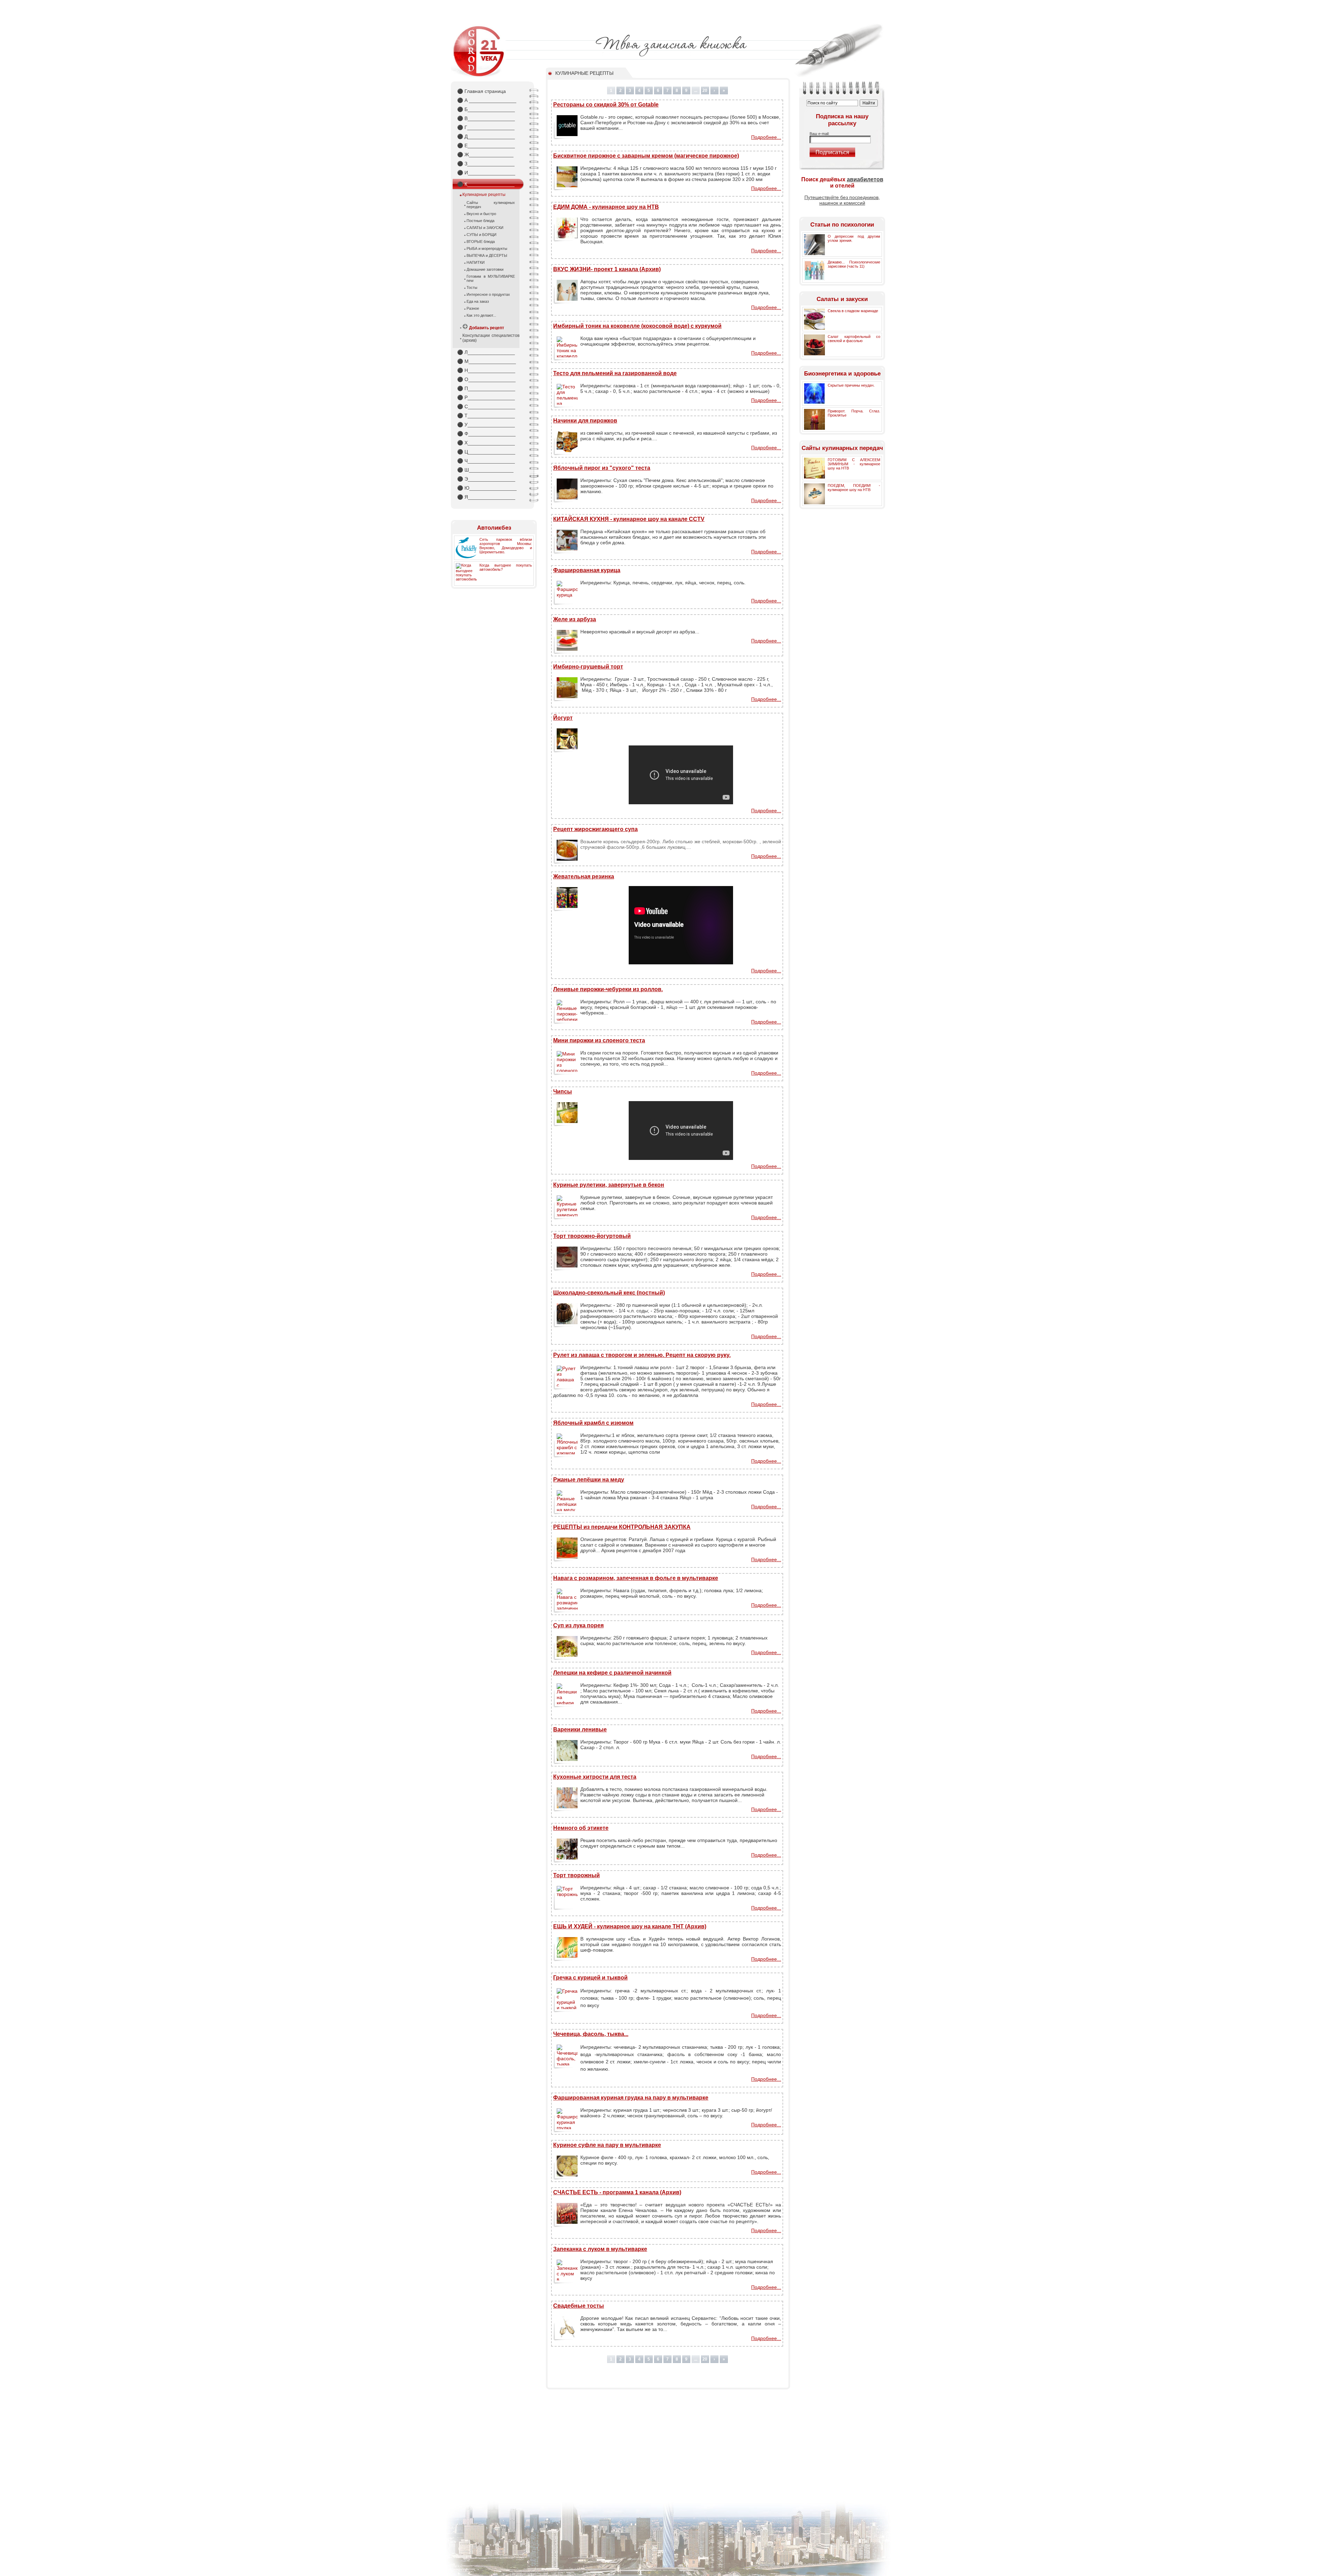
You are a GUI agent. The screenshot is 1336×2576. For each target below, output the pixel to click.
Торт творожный (576, 1875)
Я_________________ (486, 497)
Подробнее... (766, 137)
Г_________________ (486, 127)
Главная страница (482, 91)
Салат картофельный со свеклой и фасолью (854, 339)
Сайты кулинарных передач (491, 205)
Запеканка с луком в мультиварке (600, 2249)
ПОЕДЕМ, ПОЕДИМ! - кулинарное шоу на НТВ (854, 488)
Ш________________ (485, 470)
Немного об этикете (581, 1828)
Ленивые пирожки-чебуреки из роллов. (608, 989)
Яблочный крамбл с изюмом (593, 1423)
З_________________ (486, 164)
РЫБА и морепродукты (487, 248)
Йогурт (563, 718)
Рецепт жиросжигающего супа (595, 829)
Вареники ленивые (580, 1729)
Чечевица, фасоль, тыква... (591, 2034)
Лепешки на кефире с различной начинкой (612, 1673)
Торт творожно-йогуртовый (592, 1236)
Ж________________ (485, 155)
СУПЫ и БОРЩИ (482, 235)
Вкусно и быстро (481, 214)
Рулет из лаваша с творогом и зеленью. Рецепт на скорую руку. (642, 1355)
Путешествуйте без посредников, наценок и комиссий (842, 200)
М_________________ (487, 361)
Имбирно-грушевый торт (588, 667)
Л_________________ (486, 352)
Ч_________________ (486, 461)
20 (705, 90)
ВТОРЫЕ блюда (481, 242)
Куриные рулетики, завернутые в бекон (609, 1185)
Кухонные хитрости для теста (595, 1777)
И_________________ (486, 173)
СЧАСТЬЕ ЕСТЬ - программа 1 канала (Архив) (617, 2192)
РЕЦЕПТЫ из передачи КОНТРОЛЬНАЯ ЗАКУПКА (622, 1527)
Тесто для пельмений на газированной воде (615, 373)
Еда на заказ (478, 301)
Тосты (472, 287)
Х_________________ (486, 443)
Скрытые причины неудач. (851, 385)
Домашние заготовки (485, 269)
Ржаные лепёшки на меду (589, 1480)
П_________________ (486, 388)
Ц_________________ (486, 452)
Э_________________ (486, 479)
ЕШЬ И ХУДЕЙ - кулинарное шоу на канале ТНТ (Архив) (630, 1926)
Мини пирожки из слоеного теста (599, 1040)
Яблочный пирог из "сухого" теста (602, 468)
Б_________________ (486, 109)
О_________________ (486, 379)
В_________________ (486, 118)
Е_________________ (486, 145)
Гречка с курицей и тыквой (590, 1978)
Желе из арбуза (575, 619)
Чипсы (563, 1092)
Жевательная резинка (584, 876)
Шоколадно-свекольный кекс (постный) (609, 1293)
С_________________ (486, 406)
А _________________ (487, 100)
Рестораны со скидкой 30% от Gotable (606, 105)
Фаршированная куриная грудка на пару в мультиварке (631, 2098)
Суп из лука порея (578, 1625)
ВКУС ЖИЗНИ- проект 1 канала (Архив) (607, 269)
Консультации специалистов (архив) (491, 338)
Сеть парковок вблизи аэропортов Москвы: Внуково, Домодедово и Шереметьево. (506, 546)
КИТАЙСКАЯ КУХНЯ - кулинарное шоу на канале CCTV (629, 519)
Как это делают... (481, 315)
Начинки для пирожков (585, 421)
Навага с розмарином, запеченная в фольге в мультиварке (636, 1578)
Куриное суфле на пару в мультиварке (607, 2145)
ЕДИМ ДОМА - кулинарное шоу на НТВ (606, 207)
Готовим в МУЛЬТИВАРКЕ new (491, 278)
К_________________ (486, 184)
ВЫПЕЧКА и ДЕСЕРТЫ (487, 255)
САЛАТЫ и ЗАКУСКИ (485, 228)
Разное (473, 308)
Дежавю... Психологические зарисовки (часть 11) (854, 264)
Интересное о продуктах (488, 294)
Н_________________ (486, 370)
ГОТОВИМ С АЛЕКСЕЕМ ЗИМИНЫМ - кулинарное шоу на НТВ (854, 464)
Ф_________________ (486, 434)
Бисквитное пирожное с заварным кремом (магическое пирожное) (646, 156)
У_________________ (486, 425)
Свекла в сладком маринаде (853, 311)
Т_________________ (486, 416)
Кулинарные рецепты (484, 195)
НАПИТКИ (476, 262)
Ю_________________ (487, 488)
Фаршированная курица (587, 570)
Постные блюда (480, 221)
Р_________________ (486, 397)
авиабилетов (865, 179)
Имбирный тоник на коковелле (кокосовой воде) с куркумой (637, 326)
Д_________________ (486, 136)
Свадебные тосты (579, 2306)
